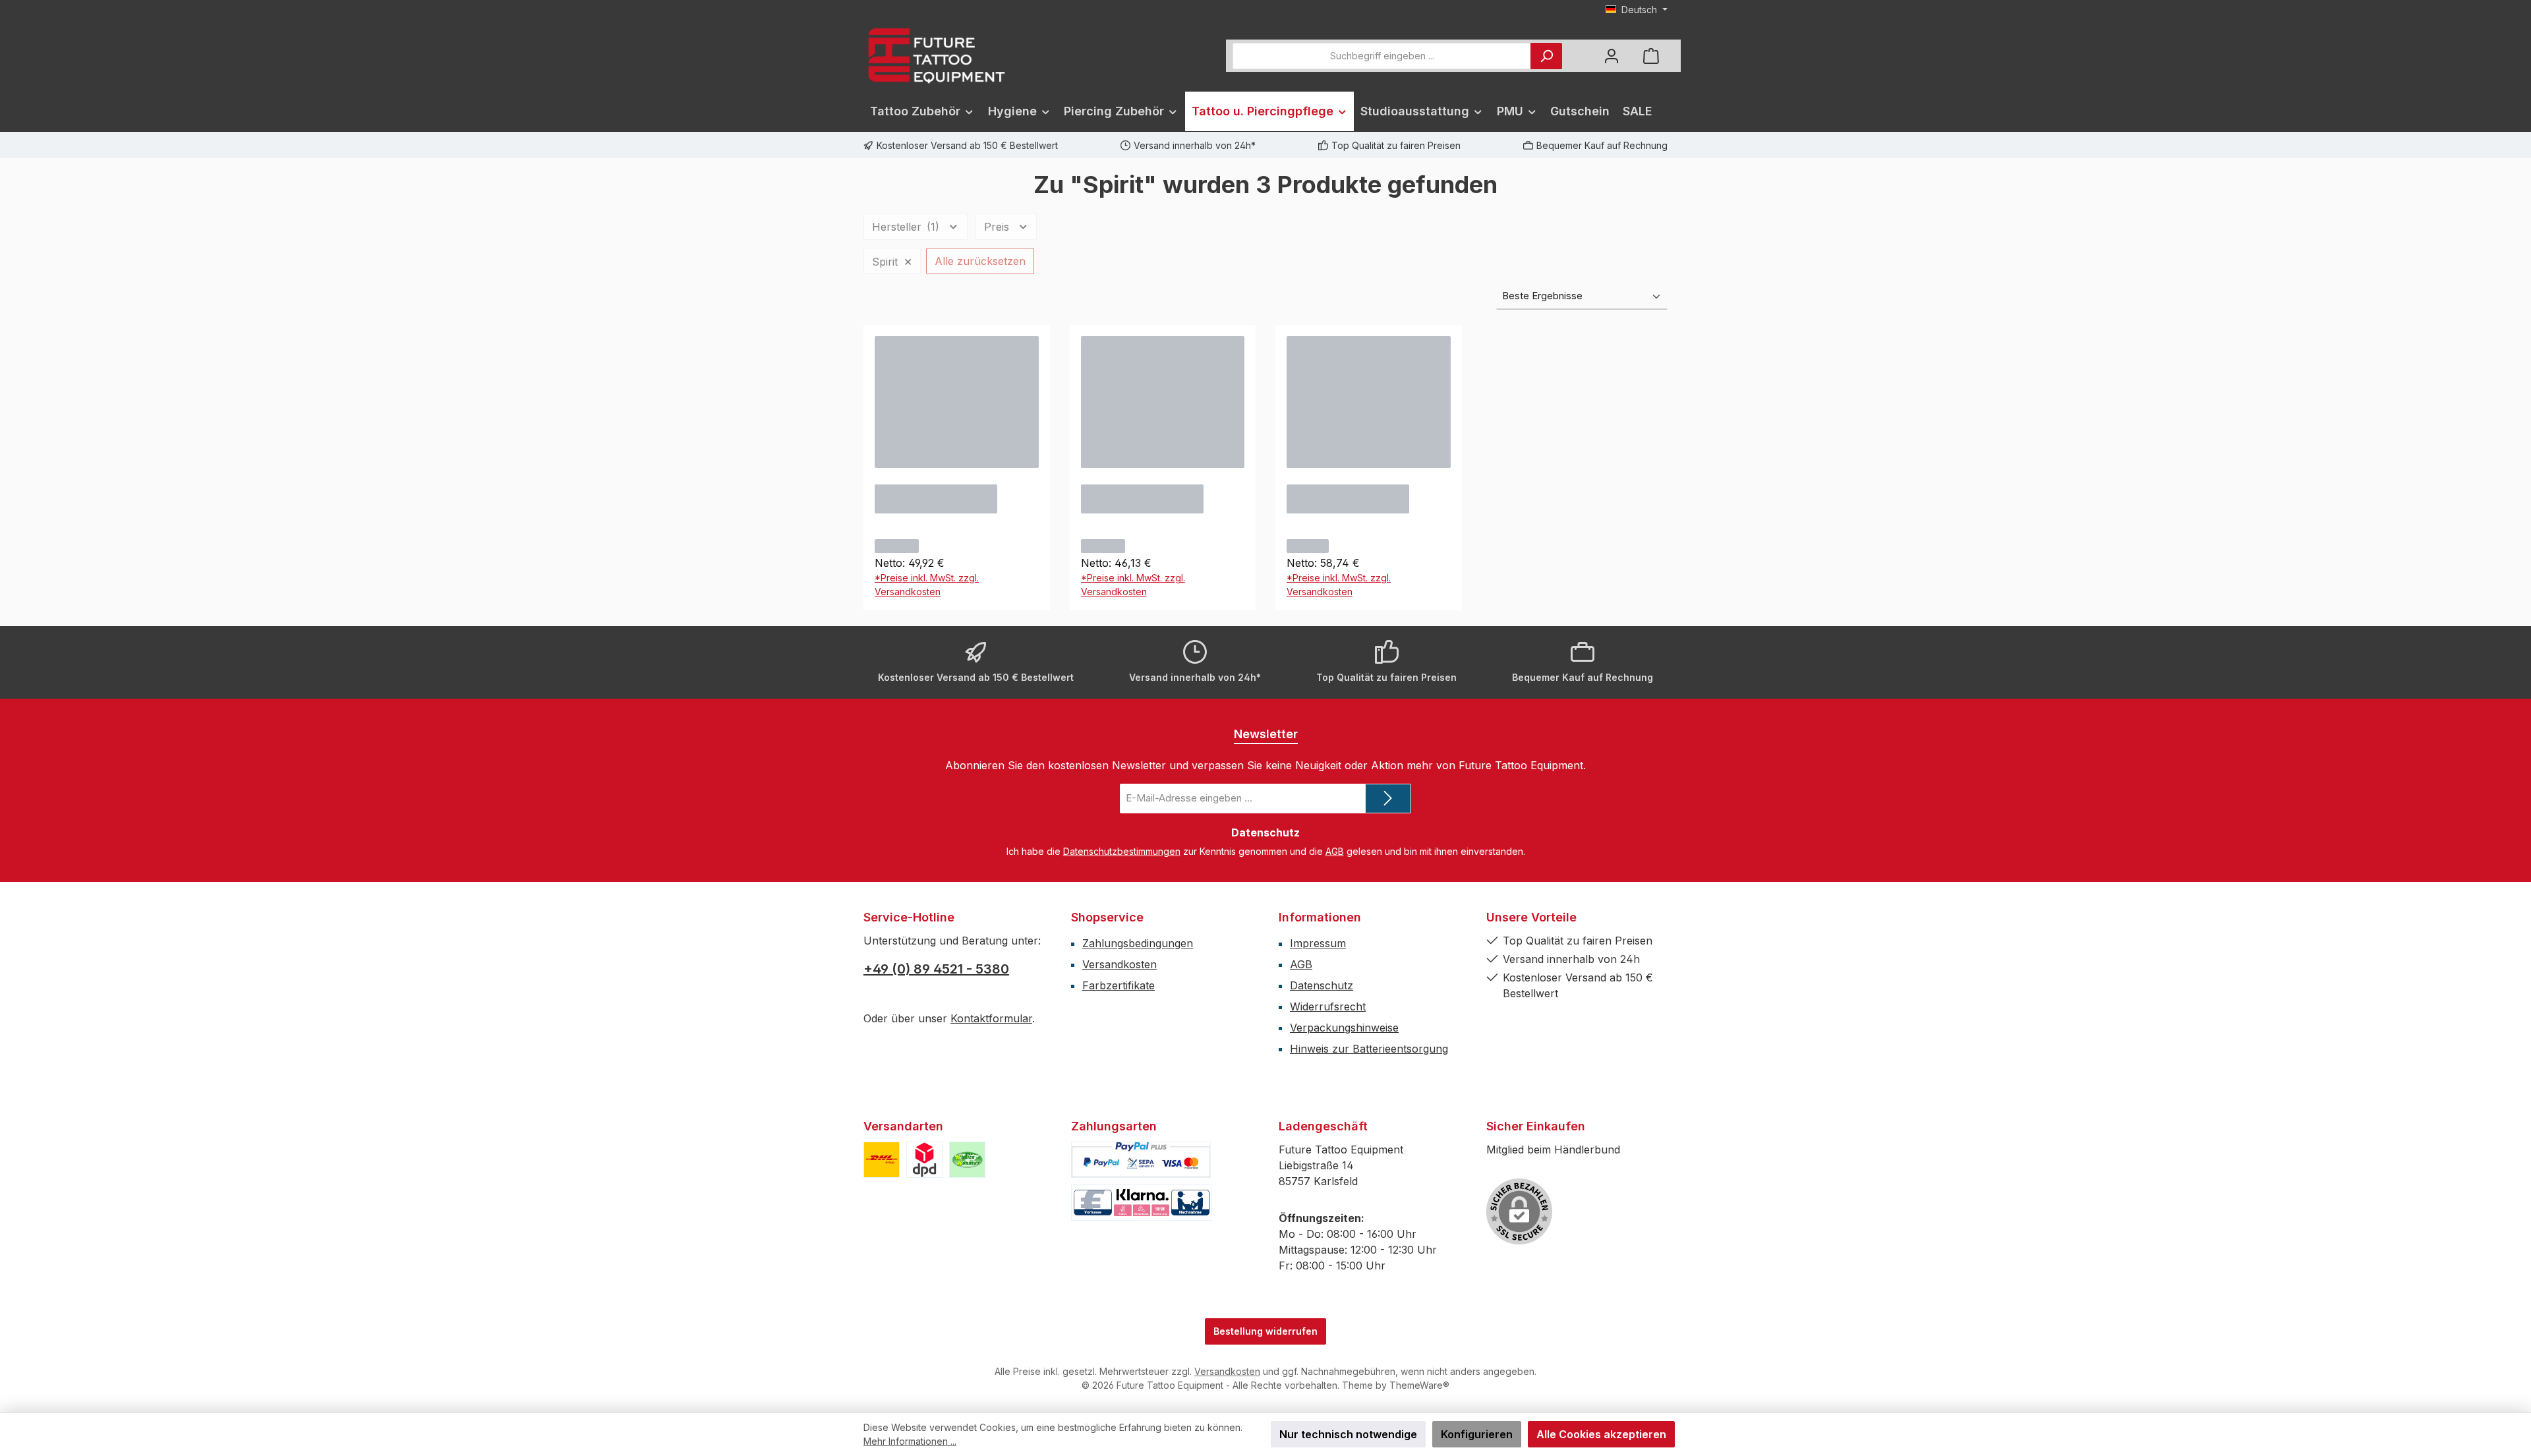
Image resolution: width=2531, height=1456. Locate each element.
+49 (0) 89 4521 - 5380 (936, 969)
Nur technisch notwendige (1348, 1434)
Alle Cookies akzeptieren (1601, 1434)
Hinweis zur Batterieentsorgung (1369, 1049)
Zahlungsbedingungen (1138, 943)
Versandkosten (1120, 964)
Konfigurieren (1477, 1434)
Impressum (1318, 943)
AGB (1335, 851)
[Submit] (1388, 799)
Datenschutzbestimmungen (1122, 851)
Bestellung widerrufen (1265, 1331)
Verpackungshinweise (1344, 1028)
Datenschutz (1322, 985)
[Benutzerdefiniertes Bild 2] (924, 1160)
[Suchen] (1546, 56)
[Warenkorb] (1651, 56)
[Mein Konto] (1612, 56)
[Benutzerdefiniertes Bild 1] (882, 1160)
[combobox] (1382, 56)
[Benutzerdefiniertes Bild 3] (967, 1160)
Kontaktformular (991, 1018)
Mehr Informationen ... (910, 1441)
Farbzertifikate (1119, 985)
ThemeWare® (1419, 1385)
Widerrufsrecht (1328, 1006)
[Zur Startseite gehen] (936, 56)
